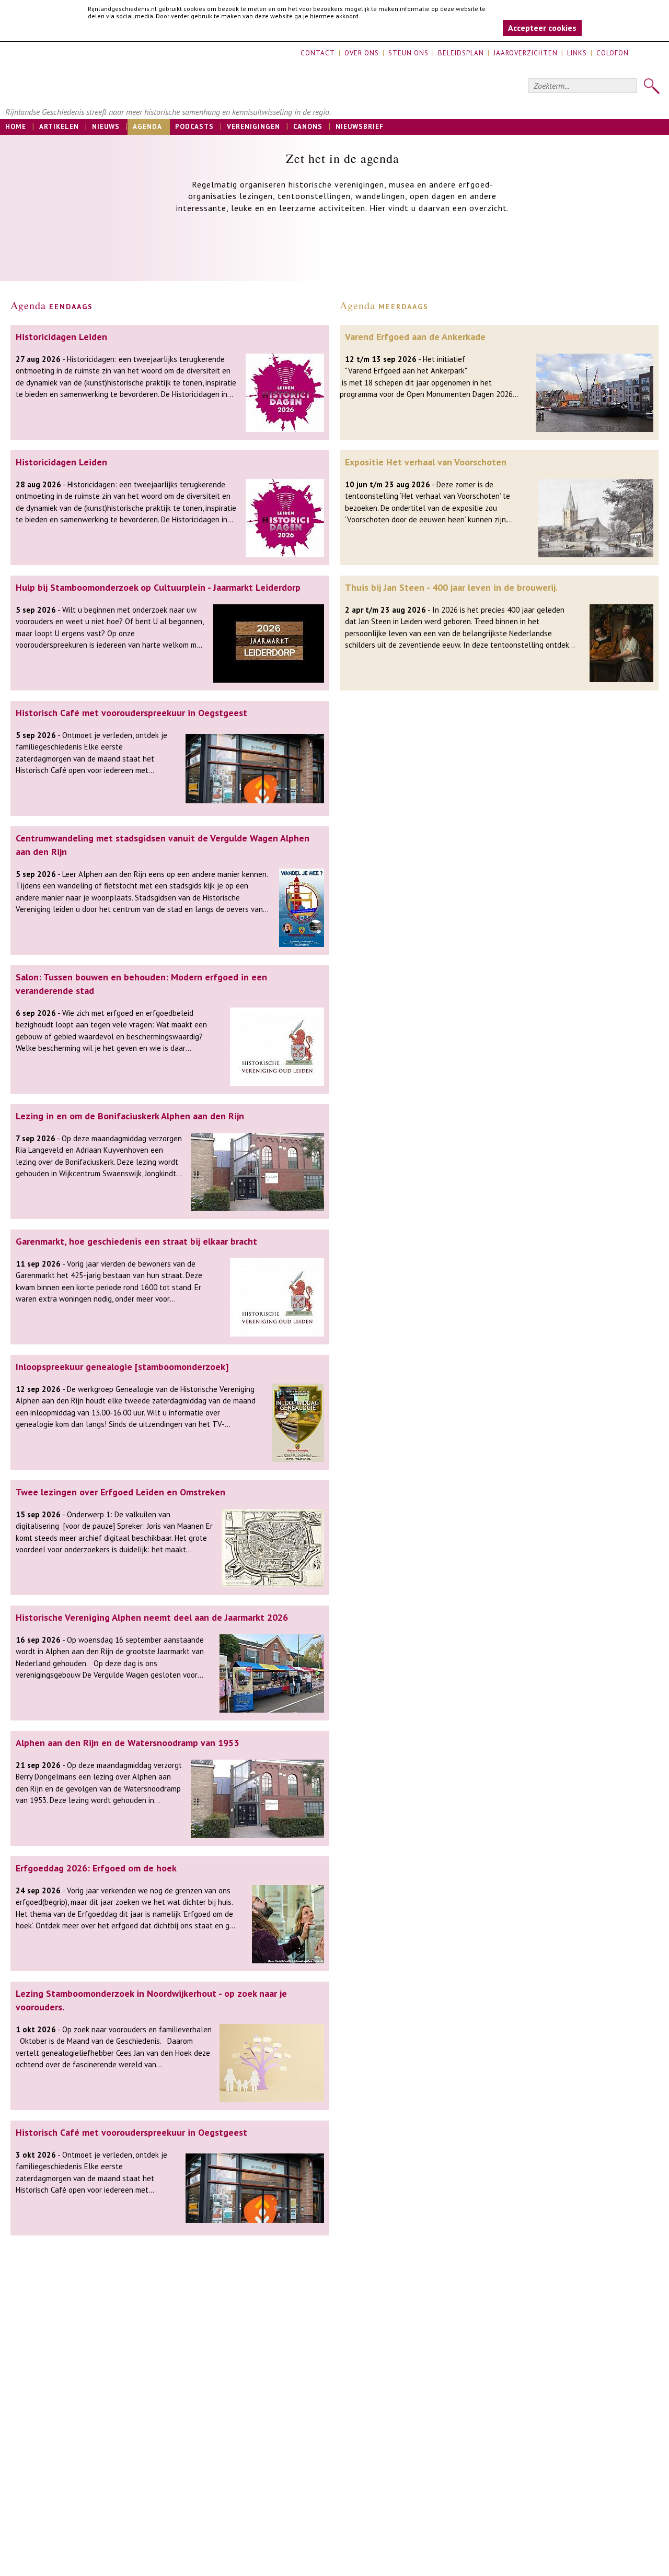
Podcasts (194, 127)
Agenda (147, 127)
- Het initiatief (406, 359)
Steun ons (408, 53)
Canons (308, 127)
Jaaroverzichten (526, 53)
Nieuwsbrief (360, 127)
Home (16, 127)
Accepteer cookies (542, 28)
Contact (318, 53)
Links (577, 53)
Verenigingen (253, 127)
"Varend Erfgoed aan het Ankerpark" (406, 371)
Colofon (613, 53)
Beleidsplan (461, 53)
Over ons (362, 53)
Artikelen (59, 127)
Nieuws (106, 127)
